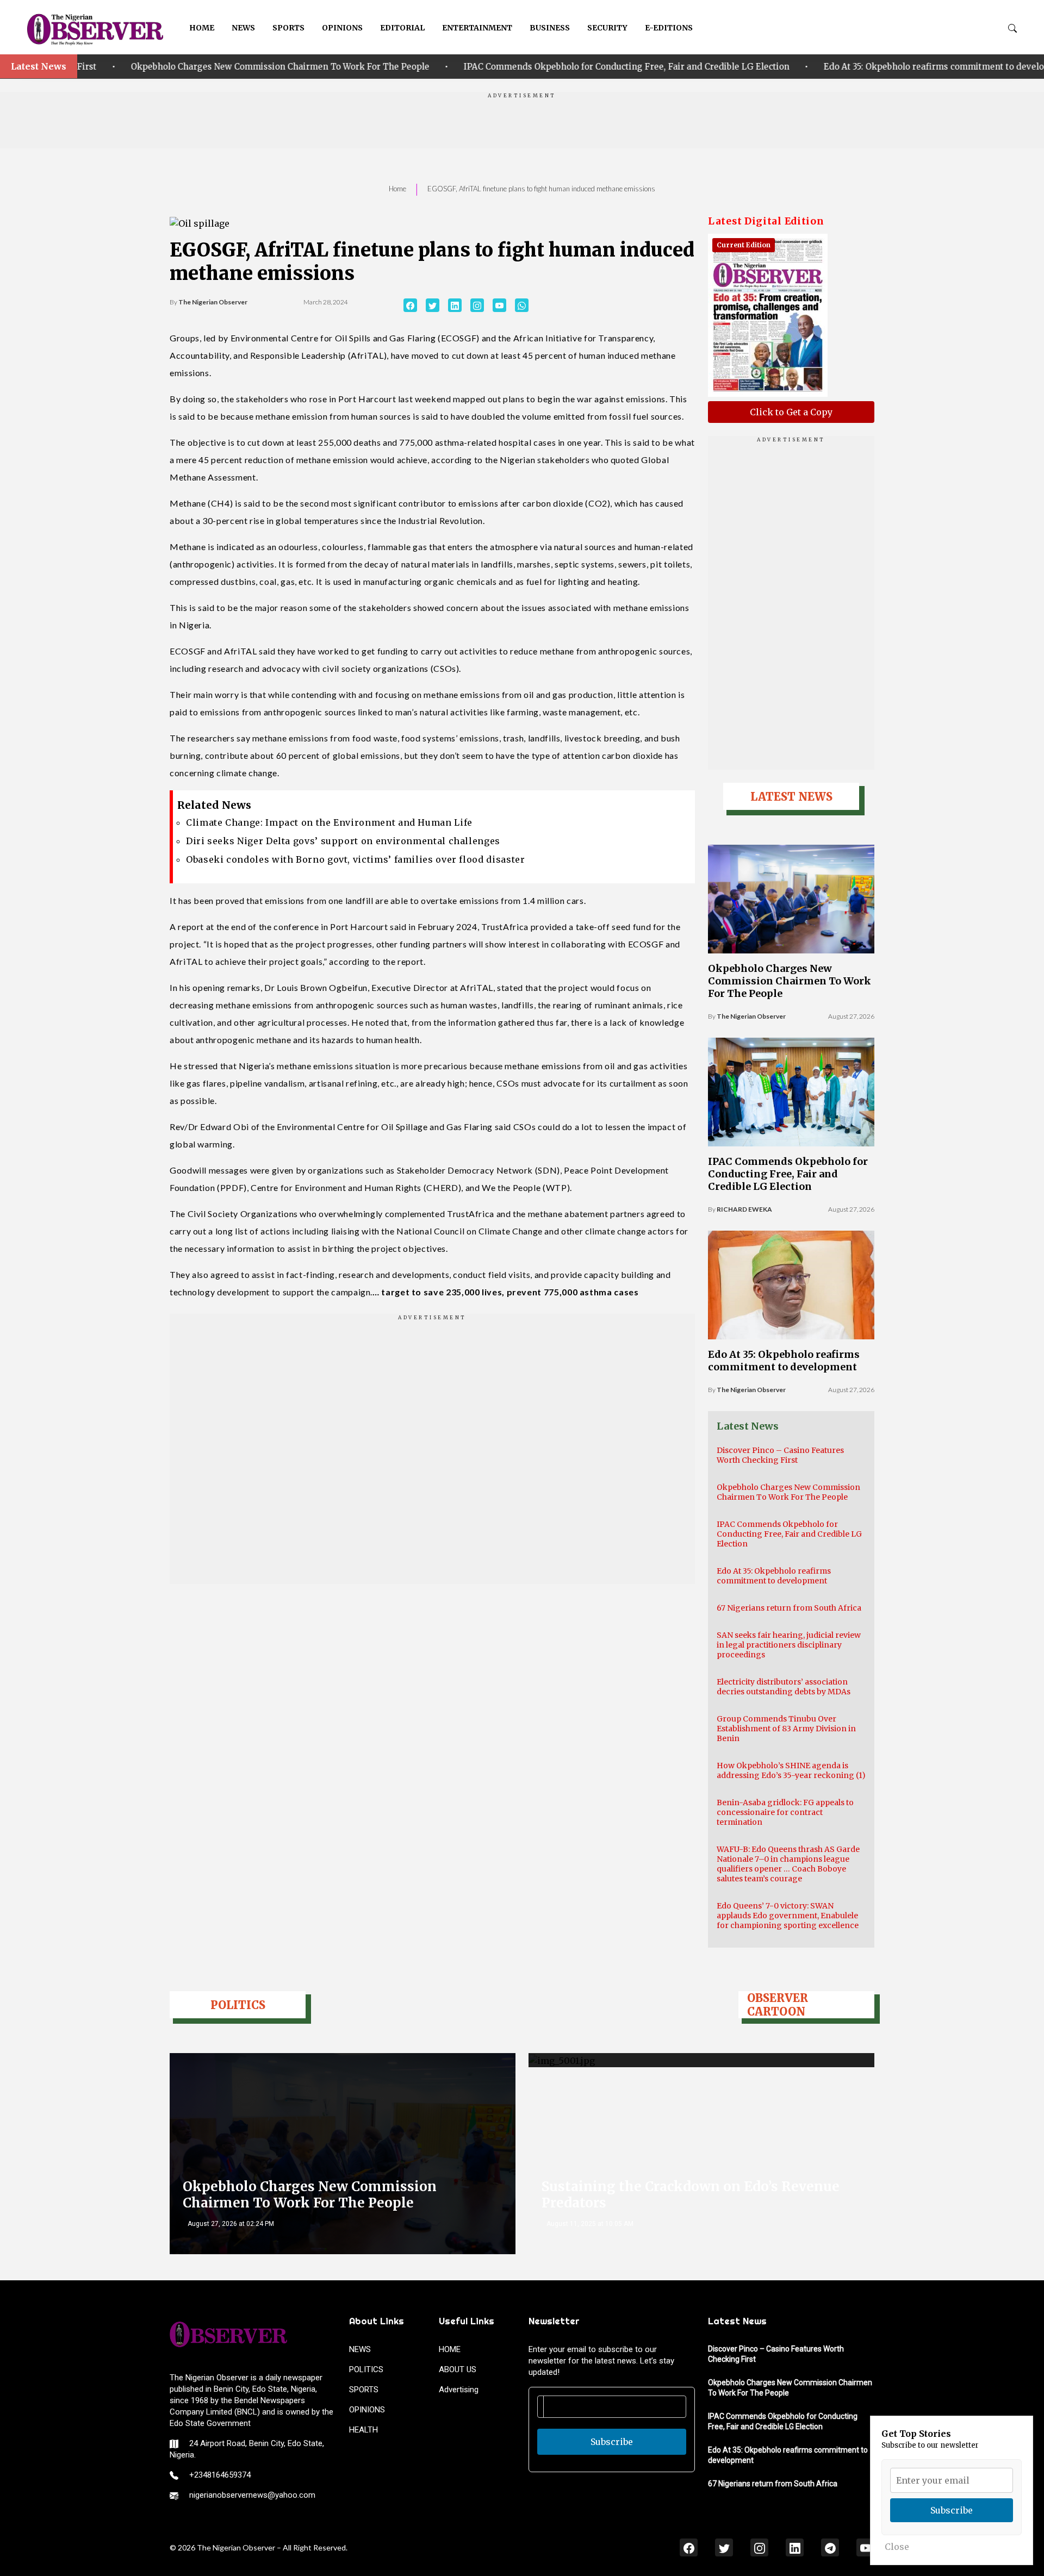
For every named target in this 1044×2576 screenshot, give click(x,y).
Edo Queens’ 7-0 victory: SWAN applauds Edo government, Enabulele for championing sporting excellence (788, 1916)
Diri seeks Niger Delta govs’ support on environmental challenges (343, 841)
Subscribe (612, 2442)
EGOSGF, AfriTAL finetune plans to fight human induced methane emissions (541, 189)
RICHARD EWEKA (744, 1209)
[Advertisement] (522, 124)
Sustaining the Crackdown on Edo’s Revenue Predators (691, 2195)
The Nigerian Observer (213, 302)
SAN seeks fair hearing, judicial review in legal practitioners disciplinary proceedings (789, 1645)
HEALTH (363, 2430)
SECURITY (607, 28)
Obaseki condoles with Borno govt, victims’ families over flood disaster (355, 859)
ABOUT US (458, 2369)
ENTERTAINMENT (477, 28)
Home (397, 189)
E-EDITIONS (669, 28)
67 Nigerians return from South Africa (789, 1608)
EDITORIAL (402, 28)
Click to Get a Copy (791, 412)
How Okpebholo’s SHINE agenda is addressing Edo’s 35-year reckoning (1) (791, 1770)
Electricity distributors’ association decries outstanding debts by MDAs (784, 1687)
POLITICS (366, 2369)
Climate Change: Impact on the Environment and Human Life (329, 822)
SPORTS (288, 28)
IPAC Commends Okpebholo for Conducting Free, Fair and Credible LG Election (446, 67)
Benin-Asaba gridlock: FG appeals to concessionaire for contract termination (785, 1812)
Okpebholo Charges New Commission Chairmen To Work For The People (790, 981)
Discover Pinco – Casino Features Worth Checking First (780, 1455)
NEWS (243, 28)
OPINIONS (342, 28)
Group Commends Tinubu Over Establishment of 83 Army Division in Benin (786, 1729)
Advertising (459, 2390)
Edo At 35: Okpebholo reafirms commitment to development (766, 67)
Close (897, 2547)
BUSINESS (550, 28)
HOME (202, 28)
